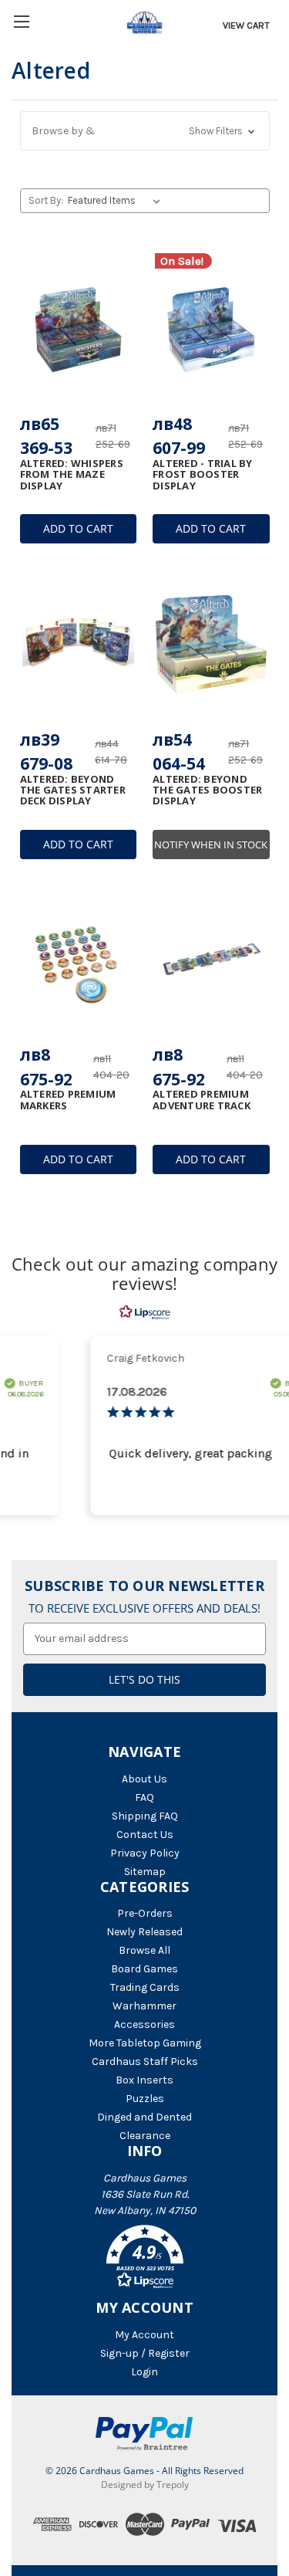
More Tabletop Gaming (145, 2043)
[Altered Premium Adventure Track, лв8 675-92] (211, 959)
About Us (144, 1779)
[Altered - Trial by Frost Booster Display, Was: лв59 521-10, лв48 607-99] (211, 327)
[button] (145, 131)
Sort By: (46, 200)
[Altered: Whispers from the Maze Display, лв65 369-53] (79, 327)
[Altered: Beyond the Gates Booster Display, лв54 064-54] (211, 643)
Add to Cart (78, 528)
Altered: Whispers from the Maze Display (72, 474)
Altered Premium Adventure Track (202, 1100)
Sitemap (145, 1872)
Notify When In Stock (211, 845)
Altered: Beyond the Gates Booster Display (207, 790)
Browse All (144, 1950)
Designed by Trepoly (145, 2485)
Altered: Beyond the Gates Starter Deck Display (73, 790)
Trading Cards (145, 1987)
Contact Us (145, 1835)
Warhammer (144, 2006)
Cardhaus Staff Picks (145, 2061)
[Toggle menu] (21, 21)
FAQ (144, 1797)
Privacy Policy (145, 1853)
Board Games (144, 1969)
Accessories (144, 2024)
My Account (144, 2335)
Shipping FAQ (145, 1816)
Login (144, 2372)
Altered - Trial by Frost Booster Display (203, 474)
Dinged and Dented (144, 2117)
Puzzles (145, 2099)
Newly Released (144, 1932)
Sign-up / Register (145, 2353)
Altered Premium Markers (68, 1100)
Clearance (145, 2136)
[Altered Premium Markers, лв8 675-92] (79, 959)
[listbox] (117, 201)
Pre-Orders (145, 1913)
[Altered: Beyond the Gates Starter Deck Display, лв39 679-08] (79, 643)
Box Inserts (144, 2080)
